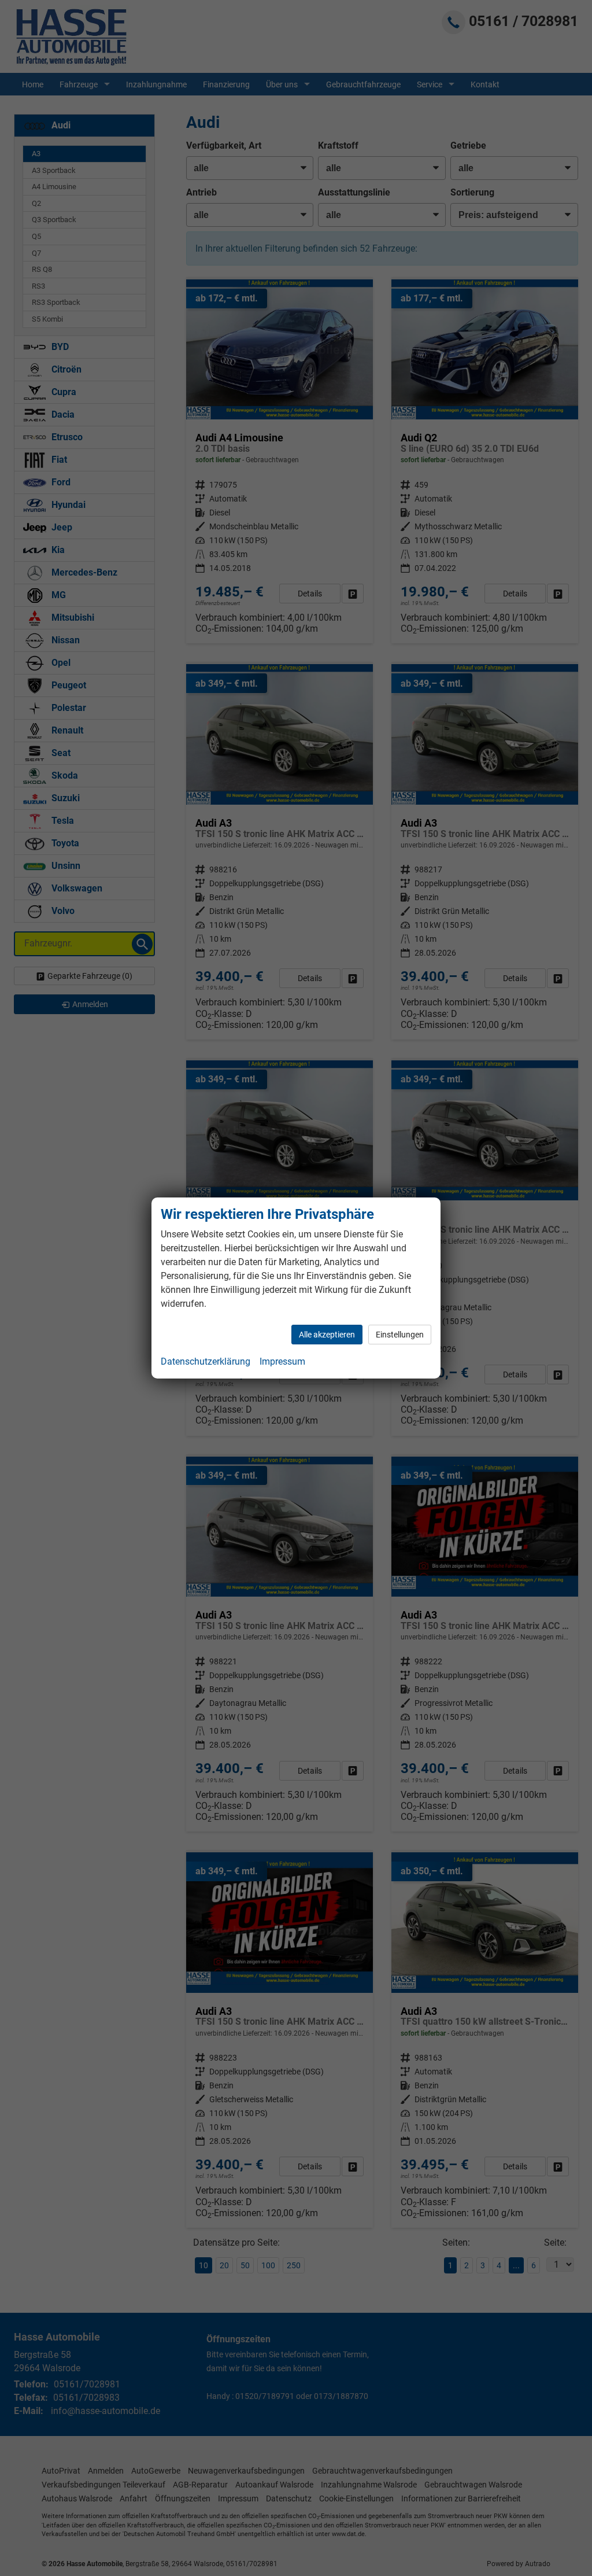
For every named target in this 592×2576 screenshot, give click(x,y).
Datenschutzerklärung (206, 1361)
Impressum (282, 1361)
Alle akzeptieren (327, 1335)
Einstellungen (400, 1335)
